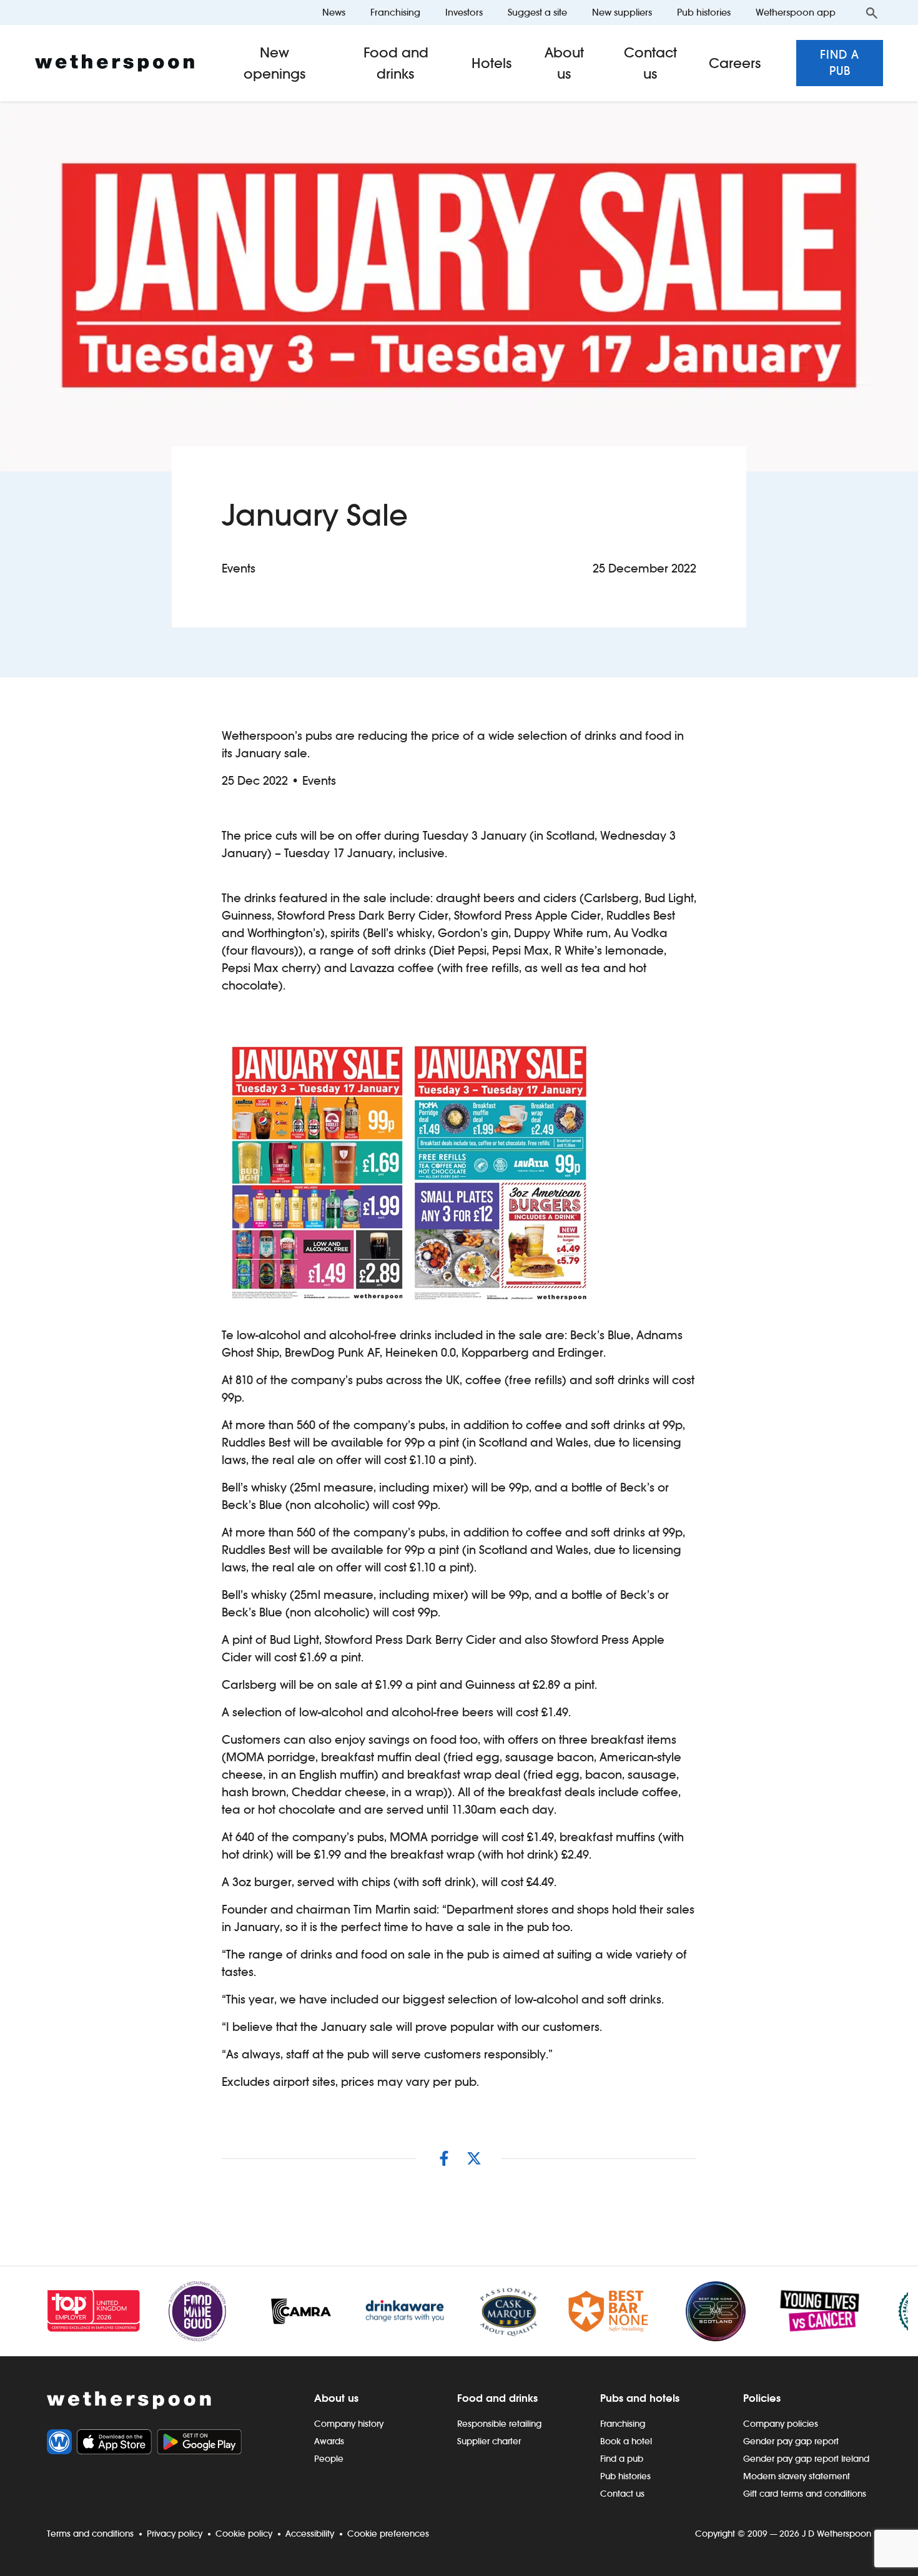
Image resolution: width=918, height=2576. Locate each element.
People (329, 2459)
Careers (735, 63)
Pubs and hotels (640, 2398)
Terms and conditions (90, 2534)
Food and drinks (396, 63)
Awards (329, 2441)
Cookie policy (244, 2534)
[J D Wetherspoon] (115, 63)
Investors (464, 12)
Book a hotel (626, 2441)
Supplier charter (489, 2441)
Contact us (650, 63)
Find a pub (840, 63)
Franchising (395, 12)
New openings (275, 63)
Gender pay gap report (791, 2441)
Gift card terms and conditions (805, 2494)
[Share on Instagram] (444, 2158)
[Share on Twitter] (474, 2158)
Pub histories (704, 12)
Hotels (492, 63)
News (334, 12)
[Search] (872, 12)
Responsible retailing (499, 2424)
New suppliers (622, 12)
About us (564, 63)
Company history (349, 2424)
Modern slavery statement (797, 2476)
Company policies (781, 2424)
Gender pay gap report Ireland (806, 2459)
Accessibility (310, 2534)
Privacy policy (175, 2534)
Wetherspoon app (796, 12)
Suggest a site (537, 12)
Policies (762, 2398)
